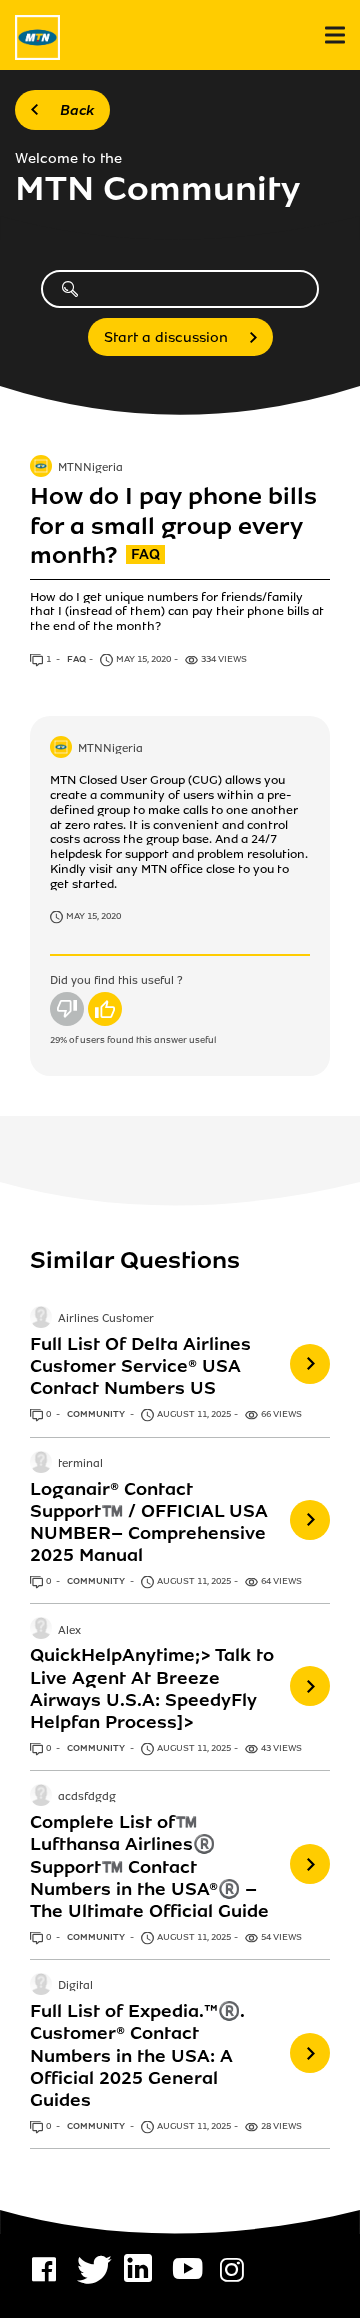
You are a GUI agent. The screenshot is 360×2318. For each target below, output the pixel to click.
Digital (75, 1987)
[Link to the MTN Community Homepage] (37, 37)
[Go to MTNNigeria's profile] (41, 468)
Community (97, 1414)
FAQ (76, 659)
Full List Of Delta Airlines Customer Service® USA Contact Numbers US (140, 1366)
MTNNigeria (90, 468)
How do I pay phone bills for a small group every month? (173, 526)
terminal (80, 1464)
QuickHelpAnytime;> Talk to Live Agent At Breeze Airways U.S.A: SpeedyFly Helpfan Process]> (152, 1688)
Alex (69, 1631)
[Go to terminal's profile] (41, 1464)
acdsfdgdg (87, 1798)
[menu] (335, 35)
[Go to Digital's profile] (41, 1986)
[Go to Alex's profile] (41, 1630)
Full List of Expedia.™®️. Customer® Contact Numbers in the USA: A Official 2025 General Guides (137, 2055)
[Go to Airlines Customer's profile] (41, 1319)
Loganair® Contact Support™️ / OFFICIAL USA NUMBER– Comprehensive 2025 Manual (149, 1522)
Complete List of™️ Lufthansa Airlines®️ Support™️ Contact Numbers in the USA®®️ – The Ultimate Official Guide (149, 1866)
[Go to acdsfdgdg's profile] (41, 1797)
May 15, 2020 (93, 916)
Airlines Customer (106, 1319)
